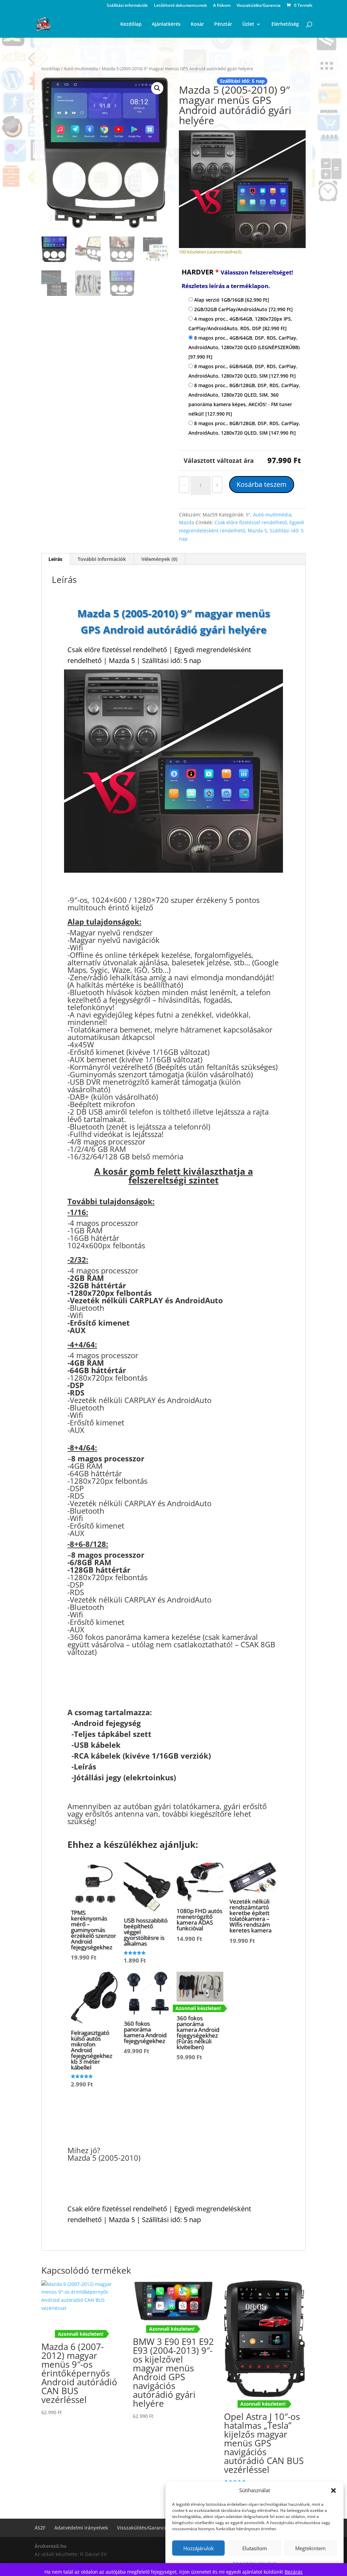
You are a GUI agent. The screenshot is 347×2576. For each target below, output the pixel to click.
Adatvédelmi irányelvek (81, 2528)
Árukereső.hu (50, 2546)
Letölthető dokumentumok (180, 6)
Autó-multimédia (81, 69)
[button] (333, 2490)
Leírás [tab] (55, 559)
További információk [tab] (102, 559)
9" (248, 515)
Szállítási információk (127, 6)
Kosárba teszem (262, 484)
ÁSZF (40, 2528)
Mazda (187, 522)
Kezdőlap (51, 69)
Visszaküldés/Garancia (259, 6)
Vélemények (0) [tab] (159, 559)
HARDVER (237, 279)
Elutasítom (255, 2548)
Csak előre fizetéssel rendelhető (251, 522)
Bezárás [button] (294, 2572)
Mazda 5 (257, 531)
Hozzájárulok (199, 2548)
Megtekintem (310, 2548)
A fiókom (222, 6)
